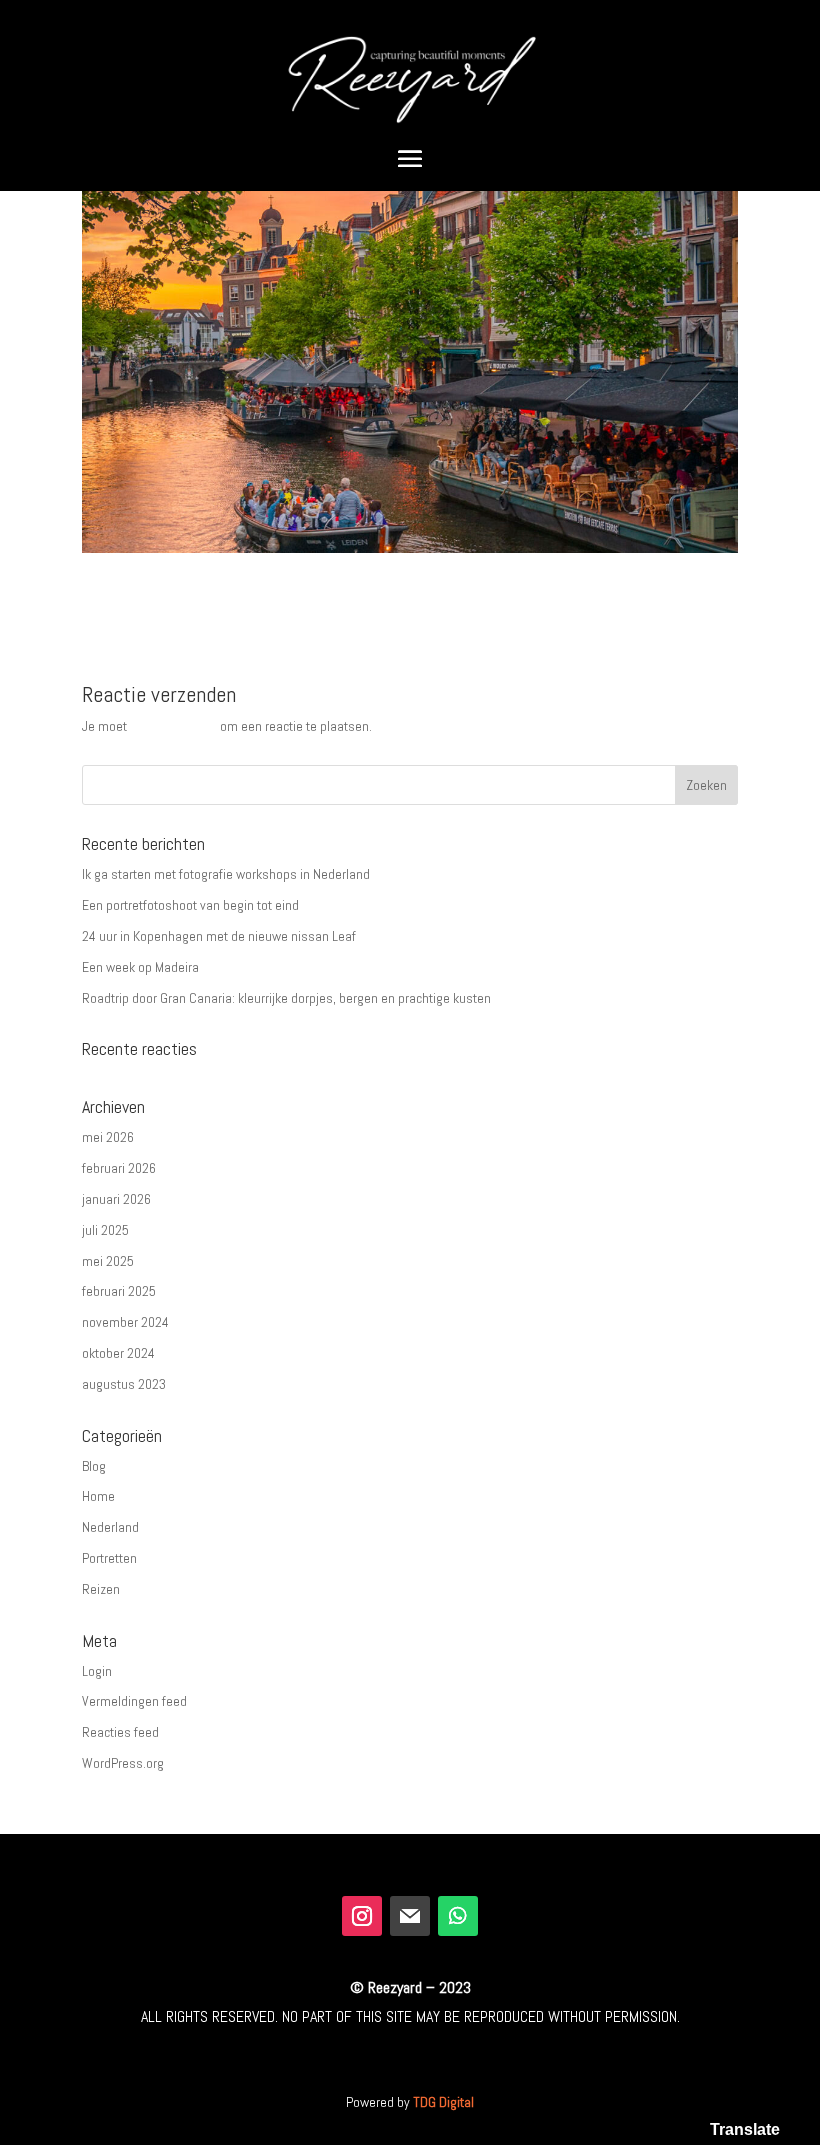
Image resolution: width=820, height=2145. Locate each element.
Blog (94, 1466)
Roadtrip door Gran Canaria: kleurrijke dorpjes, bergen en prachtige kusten (286, 998)
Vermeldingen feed (134, 1701)
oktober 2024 (118, 1353)
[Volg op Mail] (410, 1916)
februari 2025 (119, 1291)
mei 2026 (108, 1137)
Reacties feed (120, 1732)
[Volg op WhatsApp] (458, 1916)
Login (97, 1671)
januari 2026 (116, 1199)
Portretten (109, 1558)
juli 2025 (105, 1230)
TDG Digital (443, 2102)
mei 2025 (108, 1261)
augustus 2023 (124, 1384)
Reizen (101, 1589)
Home (98, 1496)
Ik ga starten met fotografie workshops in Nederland (226, 874)
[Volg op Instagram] (362, 1916)
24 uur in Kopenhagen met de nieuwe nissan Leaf (219, 936)
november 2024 (125, 1322)
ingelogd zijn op (173, 726)
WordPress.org (123, 1763)
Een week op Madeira (140, 967)
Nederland (110, 1527)
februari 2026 (119, 1168)
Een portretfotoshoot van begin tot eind (190, 905)
